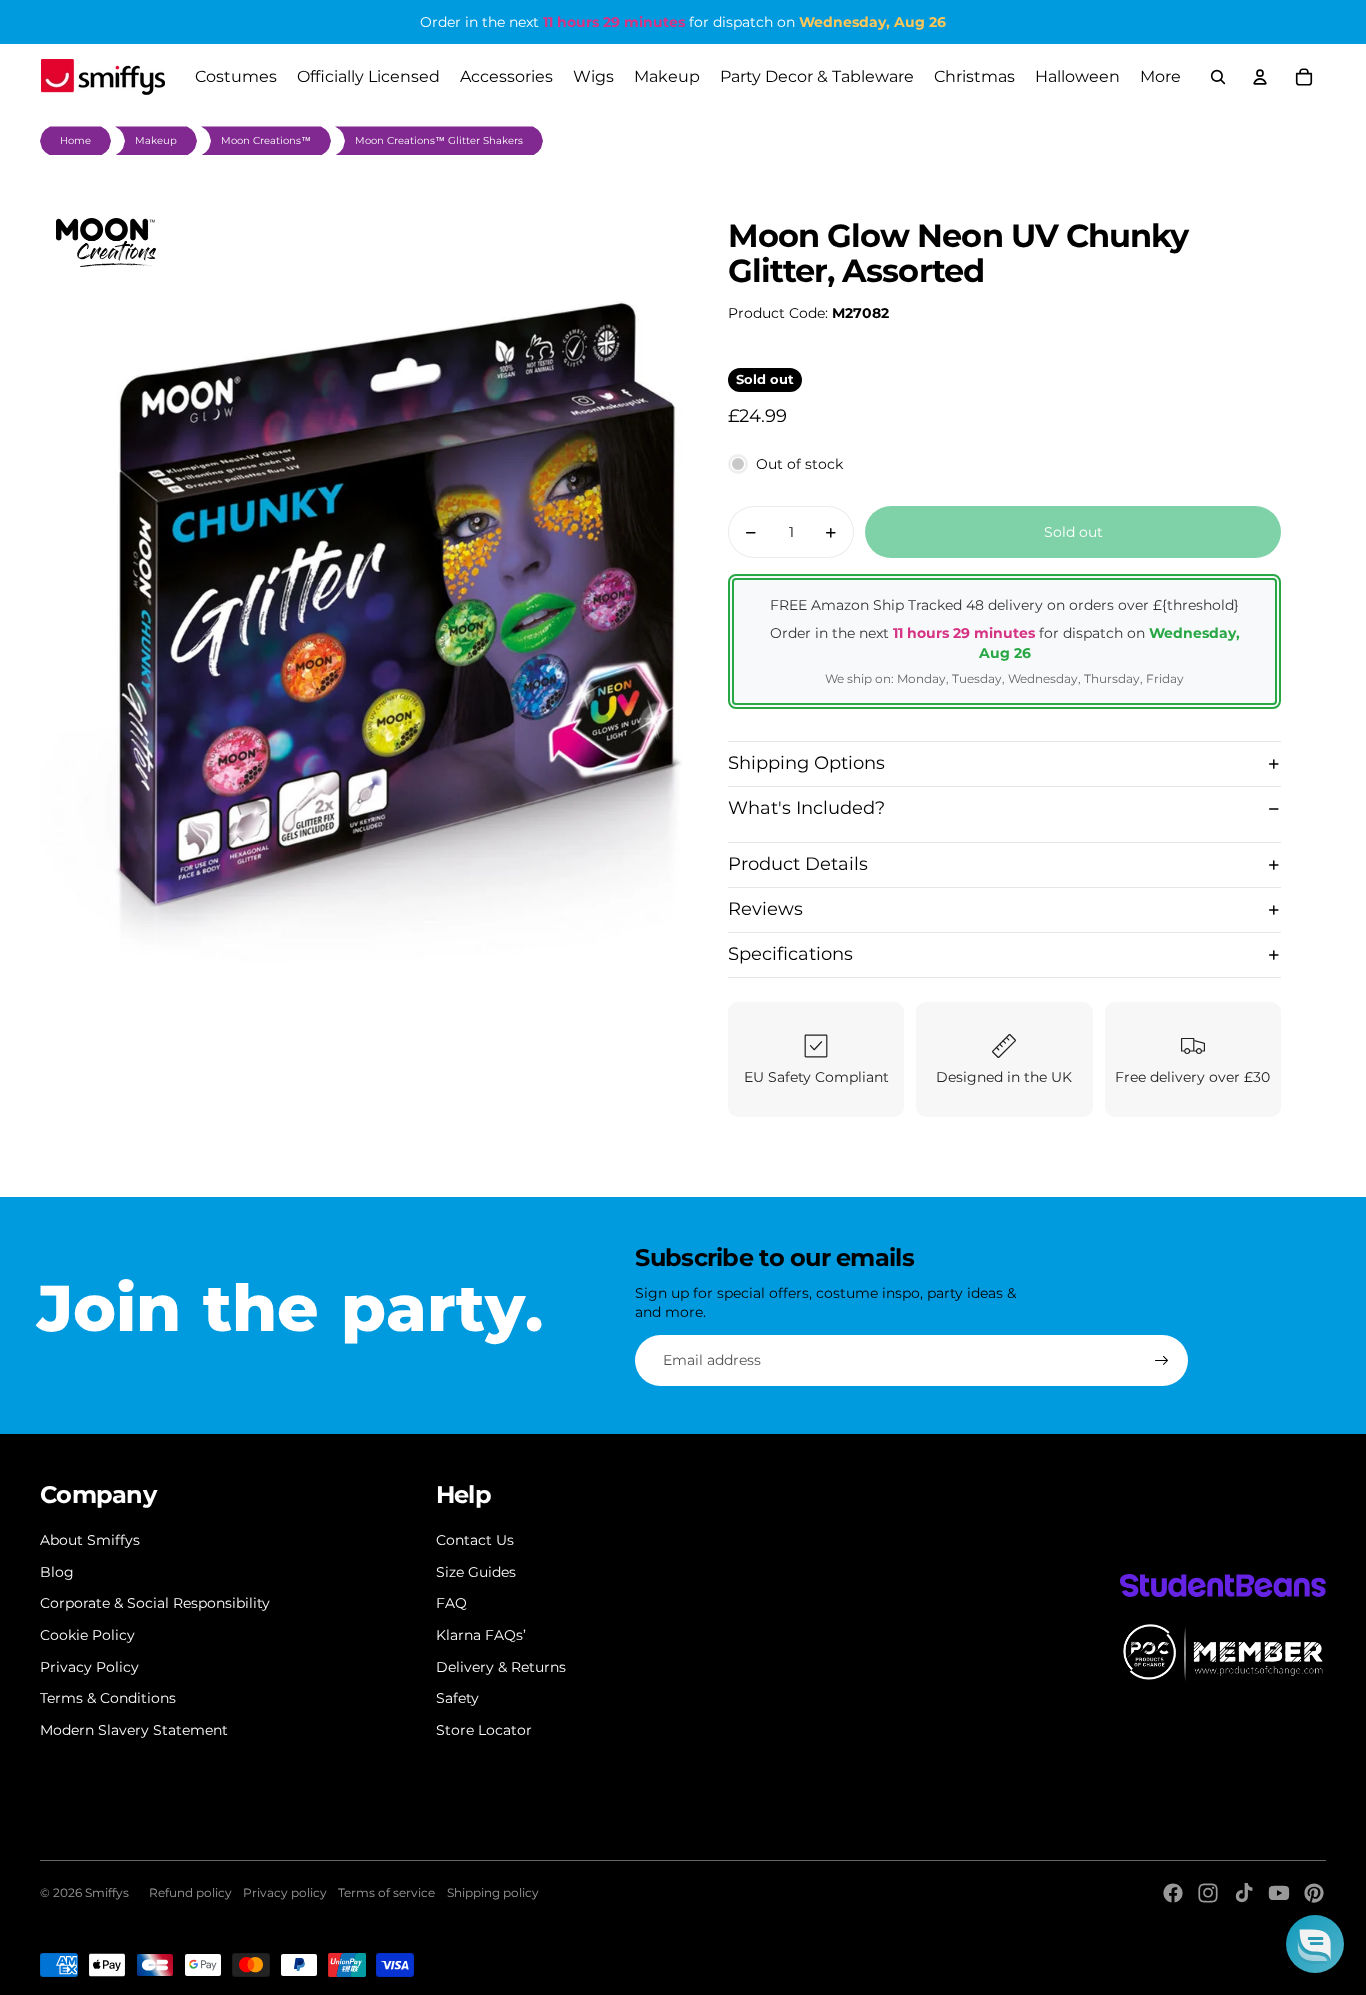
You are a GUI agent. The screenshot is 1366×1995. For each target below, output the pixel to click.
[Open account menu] (1260, 77)
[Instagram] (1208, 1893)
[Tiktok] (1244, 1893)
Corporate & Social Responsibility (155, 1603)
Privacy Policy (89, 1667)
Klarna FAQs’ (481, 1635)
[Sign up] (1162, 1361)
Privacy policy (285, 1892)
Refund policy (190, 1892)
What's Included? (806, 808)
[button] (1315, 1944)
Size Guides (476, 1572)
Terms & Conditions (108, 1698)
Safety (457, 1698)
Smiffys (107, 1892)
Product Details (798, 864)
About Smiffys (90, 1540)
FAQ (451, 1603)
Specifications (790, 954)
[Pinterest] (1314, 1893)
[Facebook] (1173, 1893)
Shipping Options (806, 763)
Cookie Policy (87, 1635)
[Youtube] (1279, 1893)
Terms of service (386, 1892)
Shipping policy (493, 1892)
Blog (57, 1572)
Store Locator (484, 1730)
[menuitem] (1160, 77)
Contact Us (475, 1540)
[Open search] (1218, 77)
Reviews (765, 909)
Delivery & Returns (501, 1667)
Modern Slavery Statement (134, 1730)
